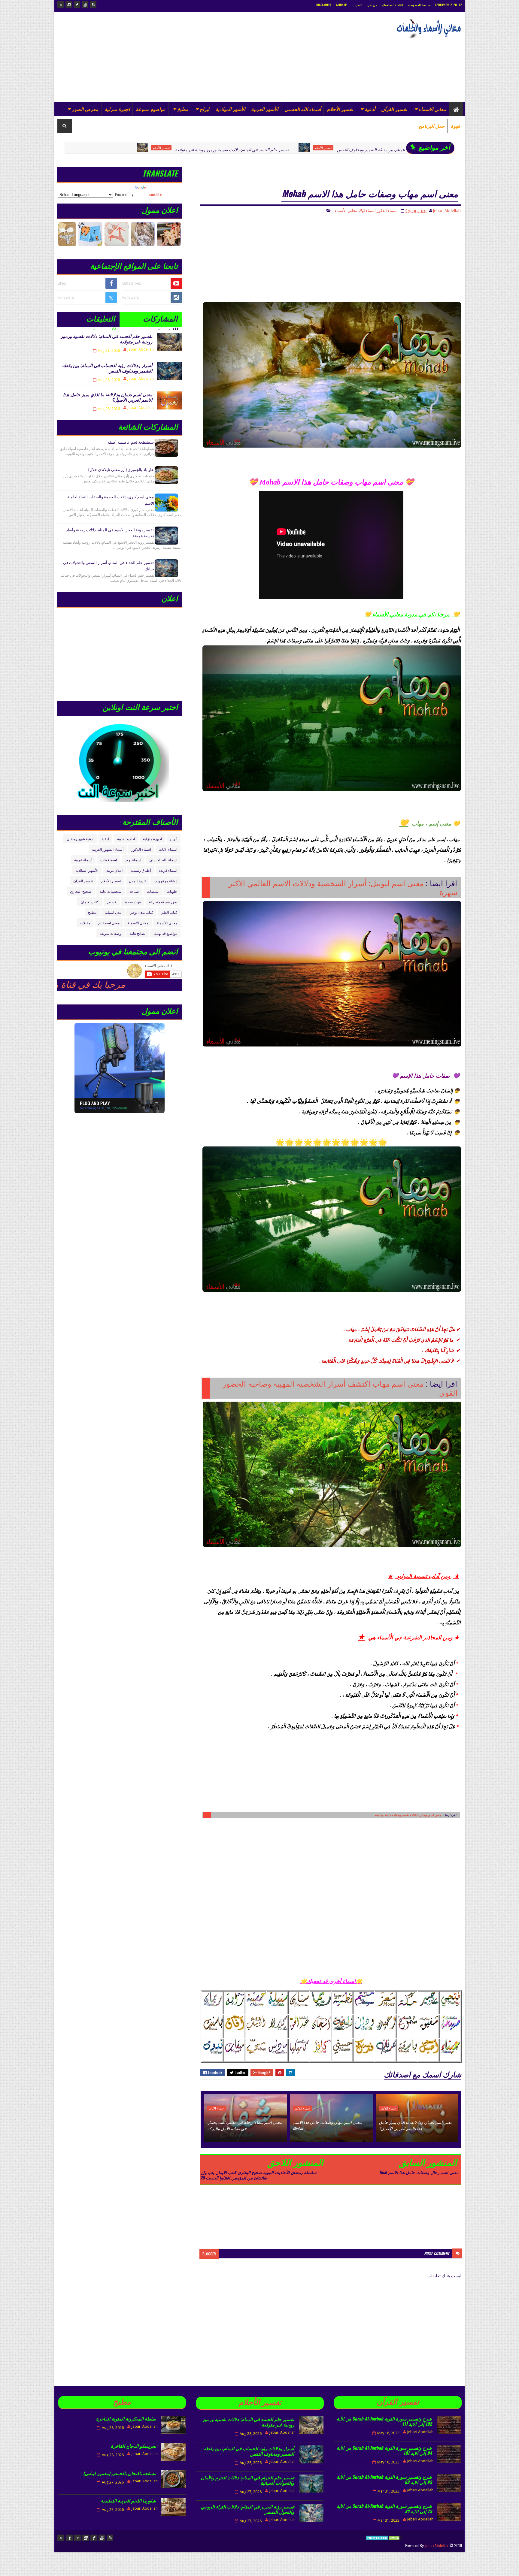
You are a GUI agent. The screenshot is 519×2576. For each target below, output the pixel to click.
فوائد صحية (133, 902)
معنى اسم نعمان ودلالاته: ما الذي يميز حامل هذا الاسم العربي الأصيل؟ (416, 2125)
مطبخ (183, 109)
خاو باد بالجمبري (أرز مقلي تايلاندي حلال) (121, 469)
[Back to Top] (61, 2538)
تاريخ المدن (137, 881)
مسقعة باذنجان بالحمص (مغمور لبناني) (120, 2473)
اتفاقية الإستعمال (393, 5)
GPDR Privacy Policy (449, 5)
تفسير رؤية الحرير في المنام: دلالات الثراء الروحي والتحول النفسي (247, 2509)
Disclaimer (324, 5)
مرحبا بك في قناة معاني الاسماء (147, 984)
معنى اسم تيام (109, 923)
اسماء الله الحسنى (163, 860)
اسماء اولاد (367, 210)
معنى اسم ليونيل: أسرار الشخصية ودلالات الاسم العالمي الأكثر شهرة (343, 888)
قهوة (455, 126)
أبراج (174, 839)
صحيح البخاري (81, 891)
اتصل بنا (357, 5)
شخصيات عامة (110, 891)
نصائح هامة (137, 933)
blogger (209, 2254)
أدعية (370, 109)
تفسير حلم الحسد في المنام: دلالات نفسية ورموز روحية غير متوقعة (114, 149)
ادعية (105, 839)
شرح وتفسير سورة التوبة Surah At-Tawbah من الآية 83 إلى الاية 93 (384, 2479)
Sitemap (341, 5)
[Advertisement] (167, 57)
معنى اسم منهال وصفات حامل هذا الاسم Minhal (327, 2125)
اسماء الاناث (217, 2108)
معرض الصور (85, 109)
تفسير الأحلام (340, 109)
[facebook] (77, 5)
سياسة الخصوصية (419, 5)
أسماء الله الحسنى (303, 109)
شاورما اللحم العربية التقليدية (129, 2500)
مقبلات (85, 923)
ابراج (204, 109)
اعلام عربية (114, 870)
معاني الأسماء (346, 210)
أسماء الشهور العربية (108, 849)
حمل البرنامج (432, 126)
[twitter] (61, 5)
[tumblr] (69, 2538)
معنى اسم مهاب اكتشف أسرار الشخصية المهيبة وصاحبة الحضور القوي (340, 1388)
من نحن (372, 5)
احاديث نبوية (126, 839)
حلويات (172, 891)
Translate (154, 194)
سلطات (153, 891)
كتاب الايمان (90, 902)
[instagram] (69, 5)
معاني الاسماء (432, 109)
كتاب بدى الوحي (141, 912)
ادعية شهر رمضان (80, 839)
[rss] (93, 5)
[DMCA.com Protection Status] (383, 2545)
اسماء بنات (109, 860)
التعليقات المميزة (101, 320)
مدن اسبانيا (113, 912)
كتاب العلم (169, 912)
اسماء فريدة (168, 870)
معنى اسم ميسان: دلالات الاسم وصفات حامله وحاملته (408, 1815)
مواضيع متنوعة (151, 109)
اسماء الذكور (376, 148)
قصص (112, 902)
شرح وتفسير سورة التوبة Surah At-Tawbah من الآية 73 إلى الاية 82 (384, 2508)
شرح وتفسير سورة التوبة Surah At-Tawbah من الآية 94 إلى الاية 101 (384, 2450)
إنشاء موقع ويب (165, 881)
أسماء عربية (83, 860)
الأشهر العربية (265, 109)
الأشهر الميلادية (230, 109)
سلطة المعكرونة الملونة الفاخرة (126, 2418)
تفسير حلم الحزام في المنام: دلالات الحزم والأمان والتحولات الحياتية (247, 2480)
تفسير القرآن (394, 109)
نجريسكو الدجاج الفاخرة (134, 2446)
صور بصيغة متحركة (163, 902)
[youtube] (85, 5)
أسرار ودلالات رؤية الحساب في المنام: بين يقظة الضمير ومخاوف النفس (280, 149)
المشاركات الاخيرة (160, 320)
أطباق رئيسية (141, 870)
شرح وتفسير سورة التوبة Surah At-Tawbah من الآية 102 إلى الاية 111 (384, 2421)
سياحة (134, 891)
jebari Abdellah (436, 2545)
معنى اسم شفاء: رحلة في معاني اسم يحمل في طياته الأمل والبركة (244, 2125)
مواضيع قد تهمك (165, 933)
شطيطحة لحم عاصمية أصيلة (131, 442)
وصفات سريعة (111, 933)
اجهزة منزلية (117, 109)
